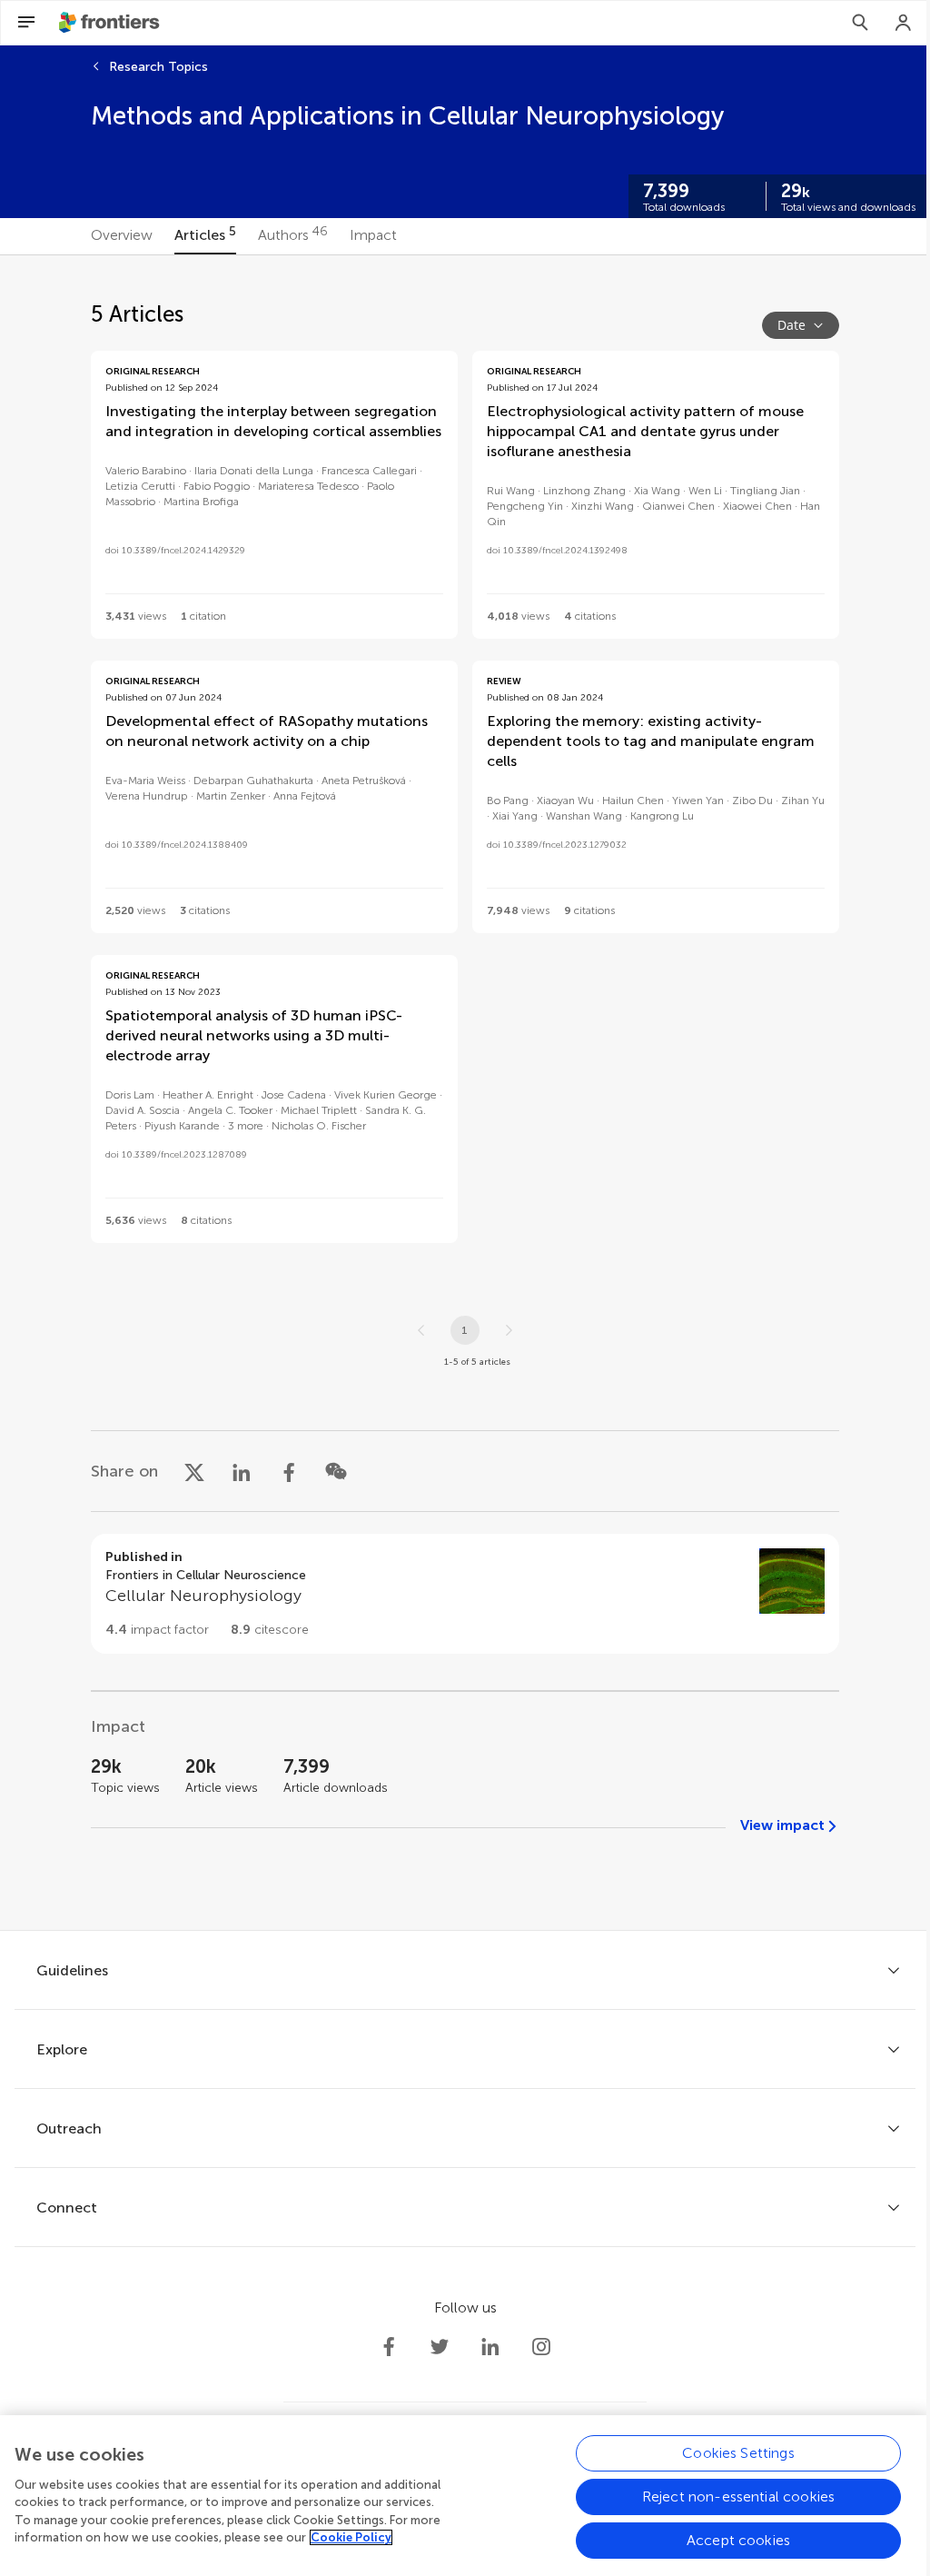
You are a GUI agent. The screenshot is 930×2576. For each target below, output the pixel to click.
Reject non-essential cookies (738, 2496)
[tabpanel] (465, 1093)
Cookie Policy (351, 2537)
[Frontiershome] (111, 23)
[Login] (904, 23)
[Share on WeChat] (336, 1471)
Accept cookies (738, 2540)
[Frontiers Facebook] (389, 2347)
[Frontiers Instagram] (541, 2347)
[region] (465, 2496)
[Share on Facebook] (289, 1471)
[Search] (860, 23)
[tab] (122, 236)
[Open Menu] (26, 23)
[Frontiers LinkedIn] (490, 2347)
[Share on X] (194, 1471)
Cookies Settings (738, 2453)
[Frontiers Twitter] (440, 2347)
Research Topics (158, 67)
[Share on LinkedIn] (242, 1471)
